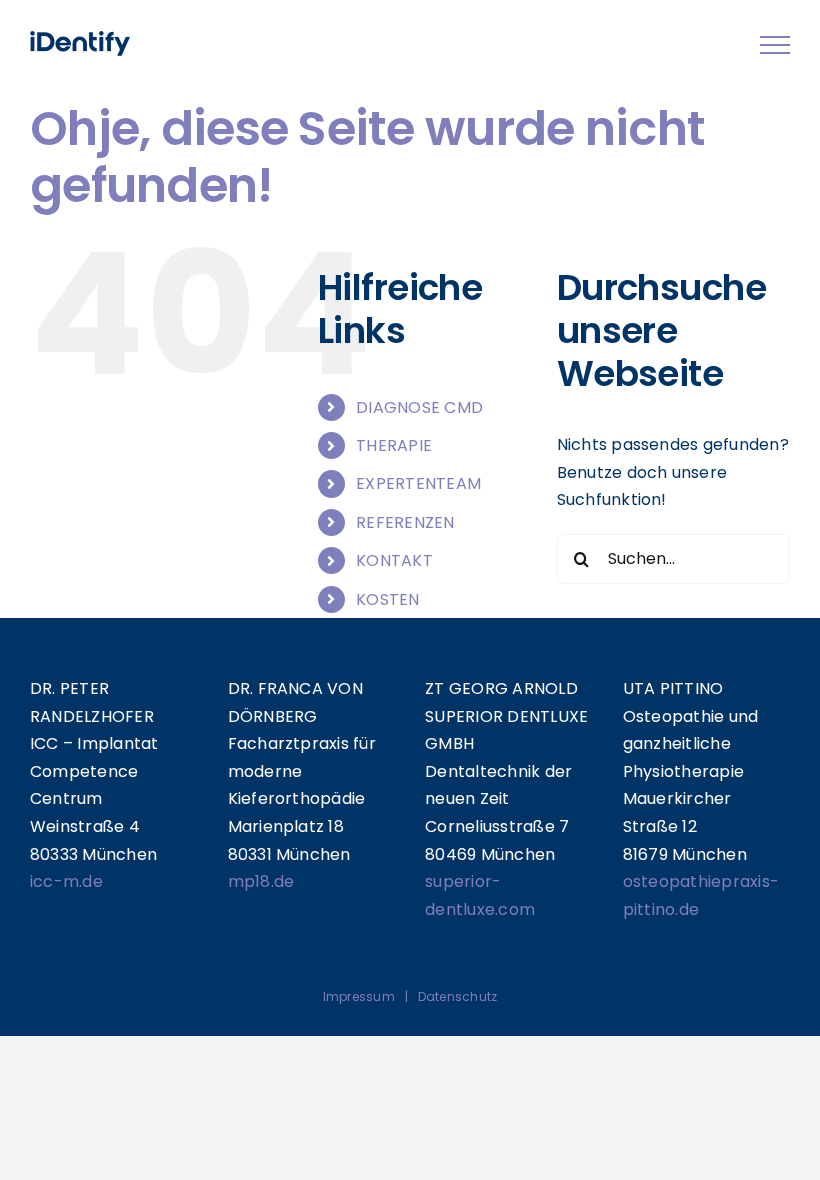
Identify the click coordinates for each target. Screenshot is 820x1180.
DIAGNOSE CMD (419, 407)
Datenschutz (458, 996)
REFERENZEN (405, 522)
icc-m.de (66, 881)
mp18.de (261, 881)
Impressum (359, 996)
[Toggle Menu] (775, 45)
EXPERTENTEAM (418, 483)
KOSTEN (387, 599)
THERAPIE (394, 445)
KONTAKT (394, 560)
